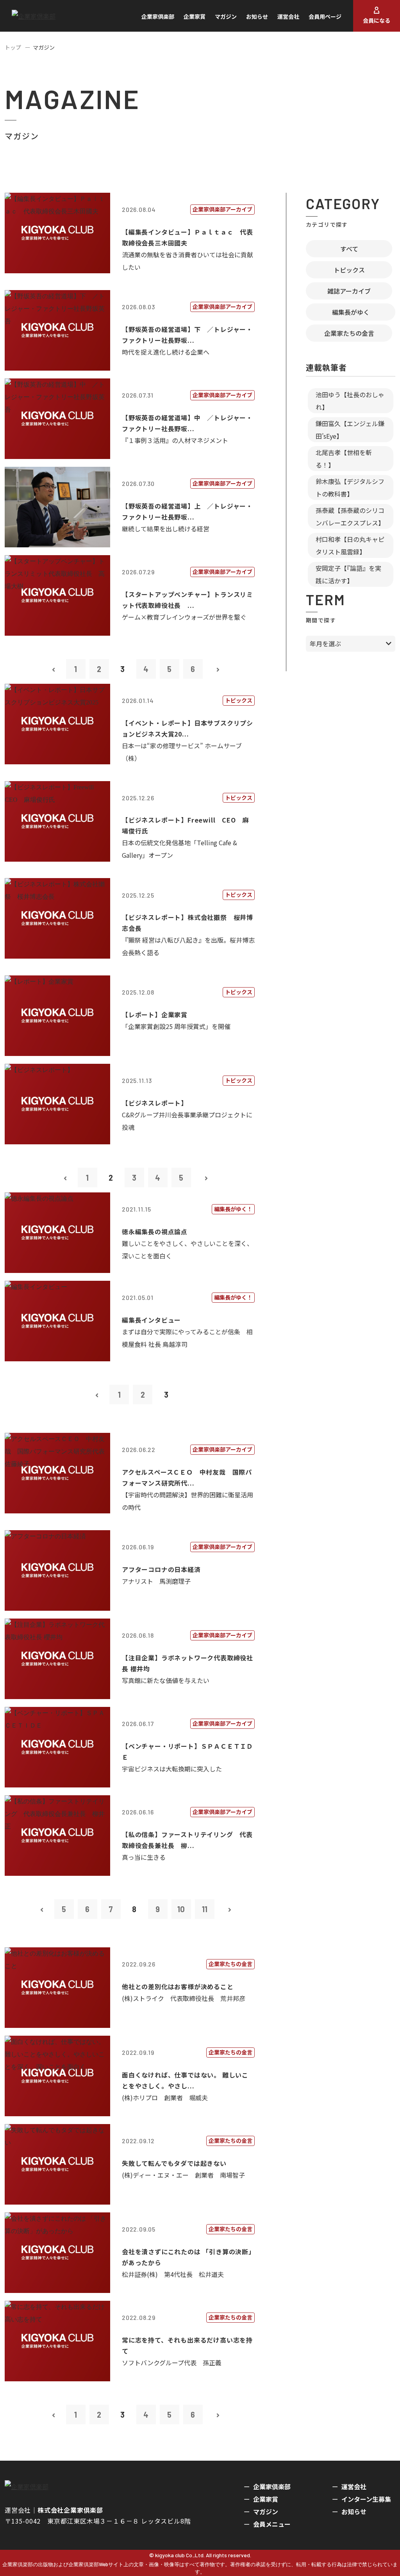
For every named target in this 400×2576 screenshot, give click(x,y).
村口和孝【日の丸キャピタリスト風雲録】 (350, 545)
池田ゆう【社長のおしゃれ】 (350, 401)
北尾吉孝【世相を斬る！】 (344, 459)
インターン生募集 (366, 2499)
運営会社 (288, 16)
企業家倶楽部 (158, 16)
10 (181, 1909)
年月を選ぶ (325, 644)
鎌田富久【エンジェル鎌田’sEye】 (350, 430)
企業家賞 (195, 16)
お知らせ (257, 16)
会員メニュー (272, 2524)
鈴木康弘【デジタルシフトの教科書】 (350, 488)
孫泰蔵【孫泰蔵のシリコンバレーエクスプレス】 (350, 516)
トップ (13, 47)
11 (205, 1909)
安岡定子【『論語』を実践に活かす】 (348, 574)
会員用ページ (325, 16)
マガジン (226, 16)
